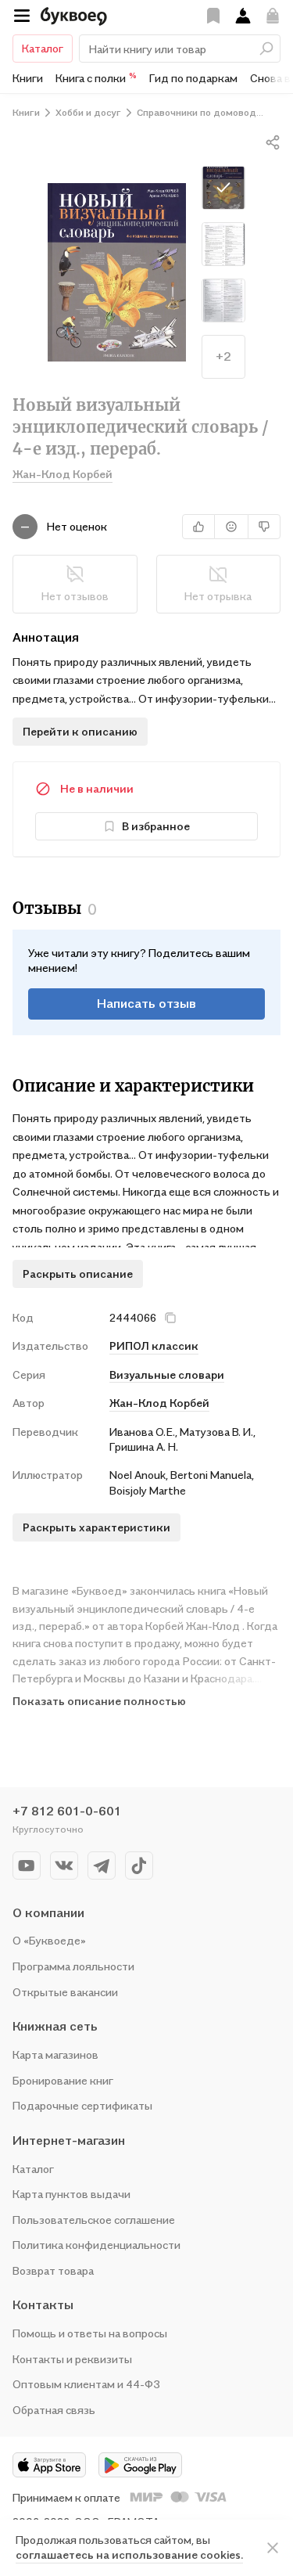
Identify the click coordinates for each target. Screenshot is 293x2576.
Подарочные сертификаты (82, 2105)
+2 (223, 356)
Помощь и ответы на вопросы (90, 2333)
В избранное (156, 826)
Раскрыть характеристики (96, 1527)
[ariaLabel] (273, 2548)
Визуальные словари (167, 1374)
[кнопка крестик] (170, 1318)
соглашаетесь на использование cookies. (129, 2554)
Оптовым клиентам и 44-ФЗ (86, 2384)
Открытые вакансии (65, 1992)
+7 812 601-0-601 (67, 1811)
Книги (28, 78)
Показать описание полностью (99, 1701)
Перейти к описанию (80, 731)
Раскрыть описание (78, 1274)
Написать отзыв (146, 1003)
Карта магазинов (55, 2054)
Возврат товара (53, 2270)
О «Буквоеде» (49, 1940)
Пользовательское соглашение (94, 2220)
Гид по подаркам (193, 78)
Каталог (43, 48)
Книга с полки (96, 77)
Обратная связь (54, 2410)
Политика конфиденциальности (96, 2245)
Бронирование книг (63, 2080)
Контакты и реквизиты (72, 2359)
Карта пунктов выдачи (71, 2194)
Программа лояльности (73, 1966)
